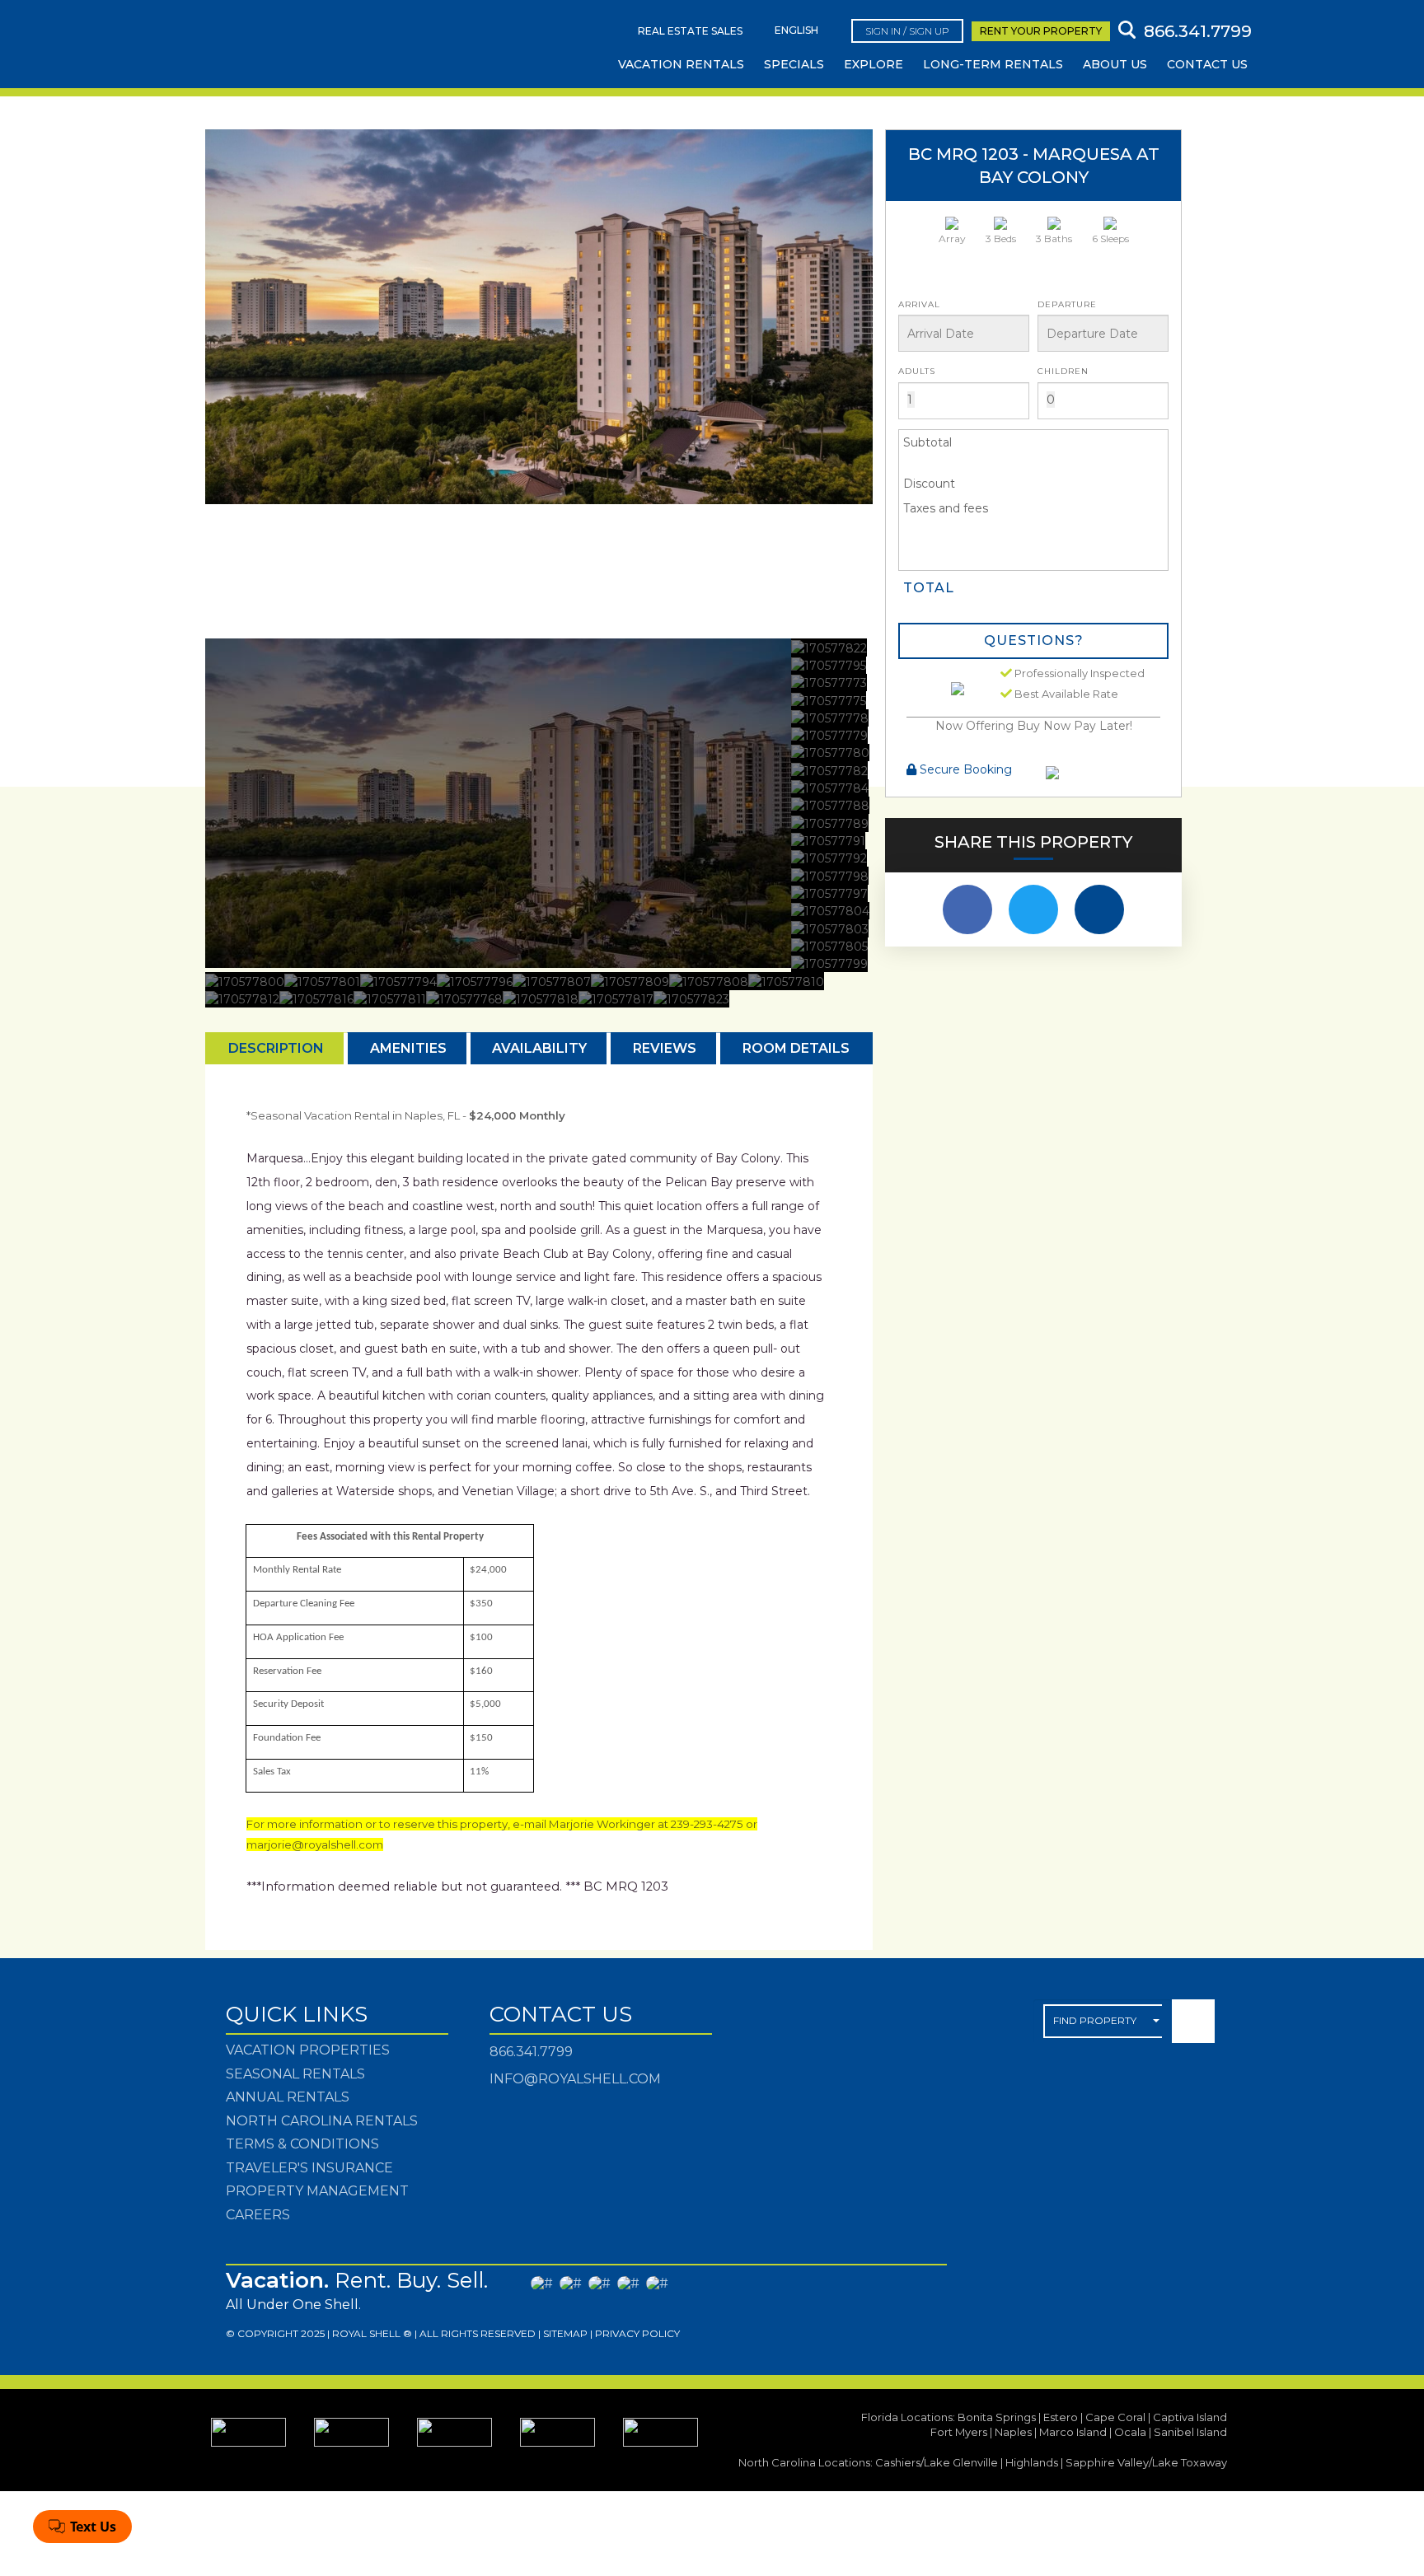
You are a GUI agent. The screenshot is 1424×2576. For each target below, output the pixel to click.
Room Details (796, 1048)
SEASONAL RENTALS (295, 2074)
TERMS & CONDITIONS (302, 2144)
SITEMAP (565, 2333)
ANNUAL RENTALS (288, 2097)
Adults (917, 371)
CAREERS (258, 2215)
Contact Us (1207, 64)
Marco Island (1073, 2432)
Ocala (1130, 2432)
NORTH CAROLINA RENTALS (322, 2121)
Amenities (408, 1048)
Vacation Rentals (681, 64)
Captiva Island (1190, 2417)
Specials (794, 64)
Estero (1061, 2417)
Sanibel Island (1190, 2432)
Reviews (665, 1048)
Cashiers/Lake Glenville (937, 2462)
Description (276, 1048)
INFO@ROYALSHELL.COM (575, 2079)
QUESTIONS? (1034, 640)
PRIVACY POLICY (637, 2333)
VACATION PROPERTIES (308, 2050)
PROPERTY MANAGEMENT (317, 2191)
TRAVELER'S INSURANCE (309, 2168)
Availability (539, 1048)
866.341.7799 (531, 2052)
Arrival (919, 304)
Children (1063, 371)
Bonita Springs (997, 2417)
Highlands (1032, 2462)
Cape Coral (1115, 2417)
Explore (874, 64)
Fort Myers (959, 2432)
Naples (1013, 2432)
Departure (1067, 304)
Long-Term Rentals (993, 64)
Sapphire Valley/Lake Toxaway (1146, 2462)
